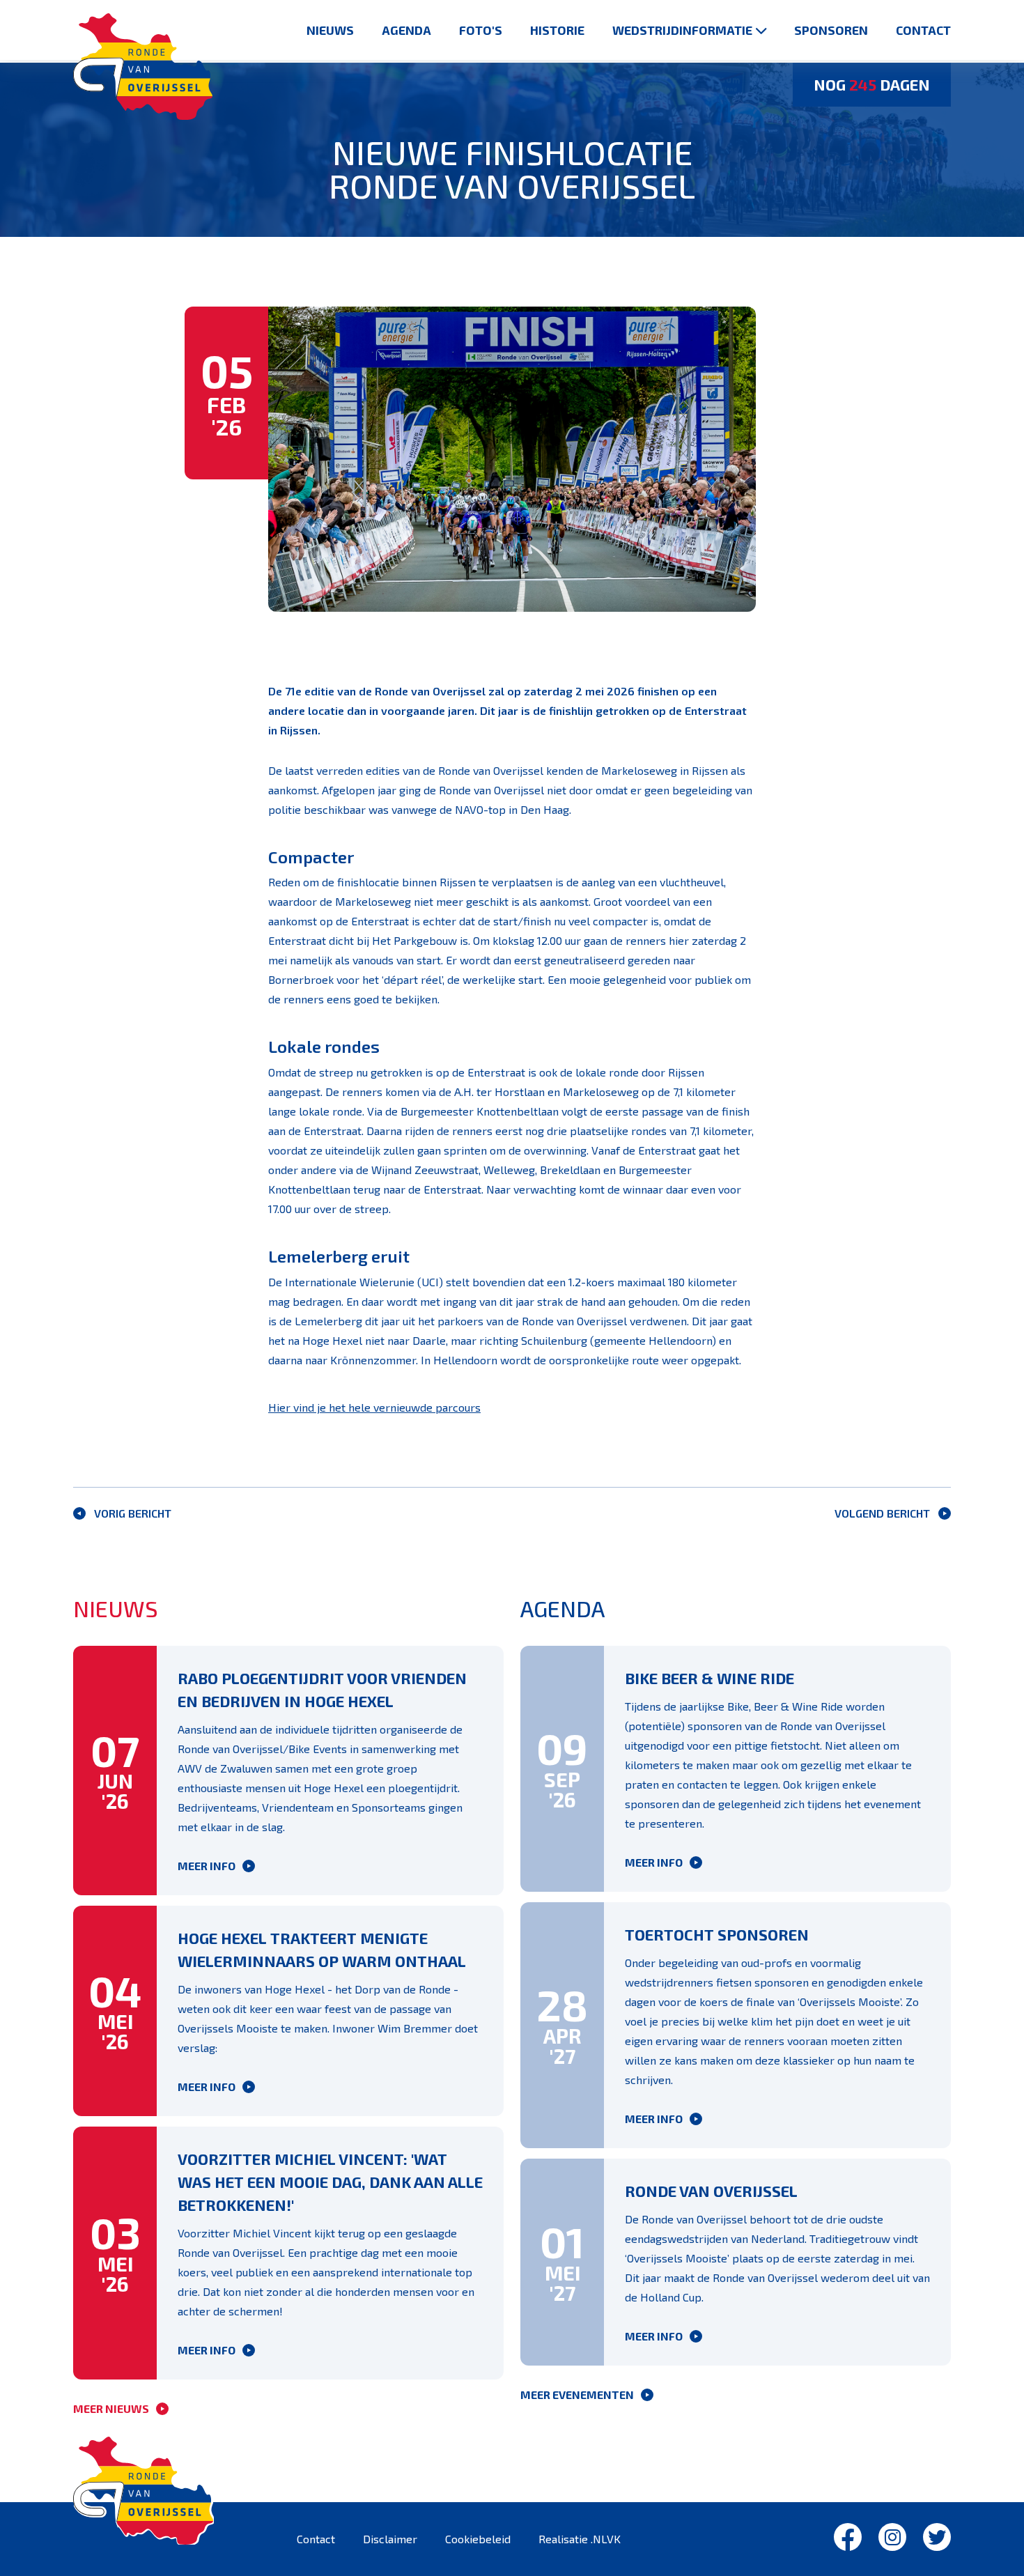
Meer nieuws (111, 2408)
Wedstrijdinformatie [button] (682, 30)
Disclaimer (390, 2539)
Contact (923, 30)
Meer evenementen (577, 2394)
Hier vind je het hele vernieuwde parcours (374, 1407)
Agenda (406, 30)
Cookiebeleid (478, 2539)
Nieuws (330, 30)
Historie (557, 30)
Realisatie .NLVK (580, 2539)
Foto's (481, 30)
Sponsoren (831, 30)
